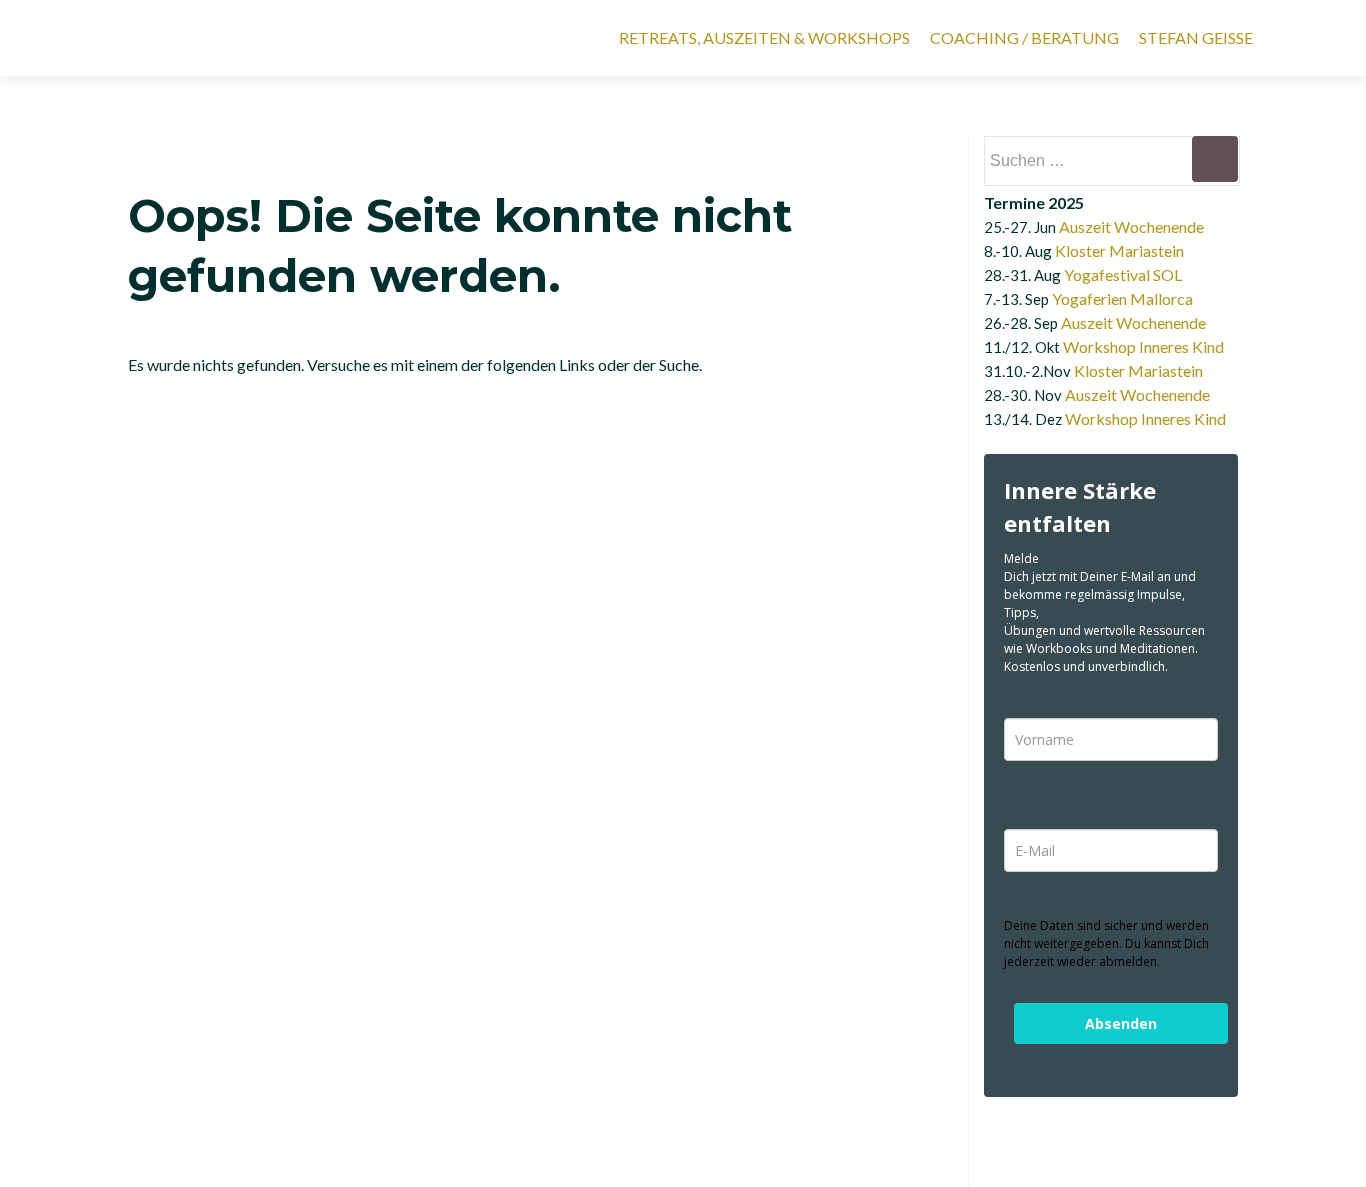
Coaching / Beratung (1024, 37)
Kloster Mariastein (1119, 250)
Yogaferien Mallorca (1122, 298)
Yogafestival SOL (1123, 274)
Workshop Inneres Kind (1143, 346)
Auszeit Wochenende (1131, 226)
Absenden (1121, 1023)
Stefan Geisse (1196, 37)
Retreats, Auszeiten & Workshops (764, 37)
